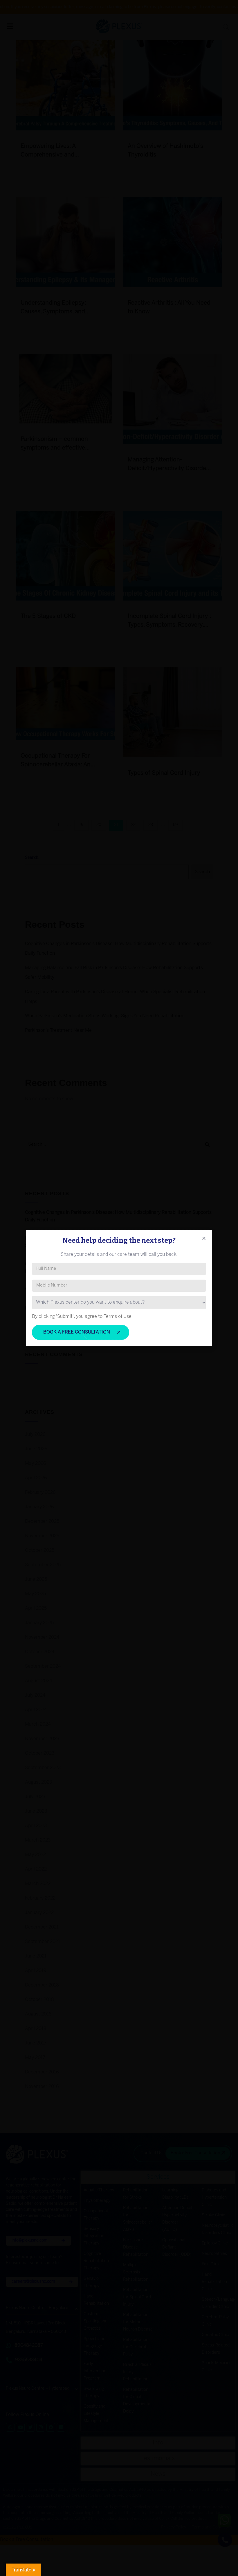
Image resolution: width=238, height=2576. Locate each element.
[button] (204, 1238)
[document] (119, 1288)
